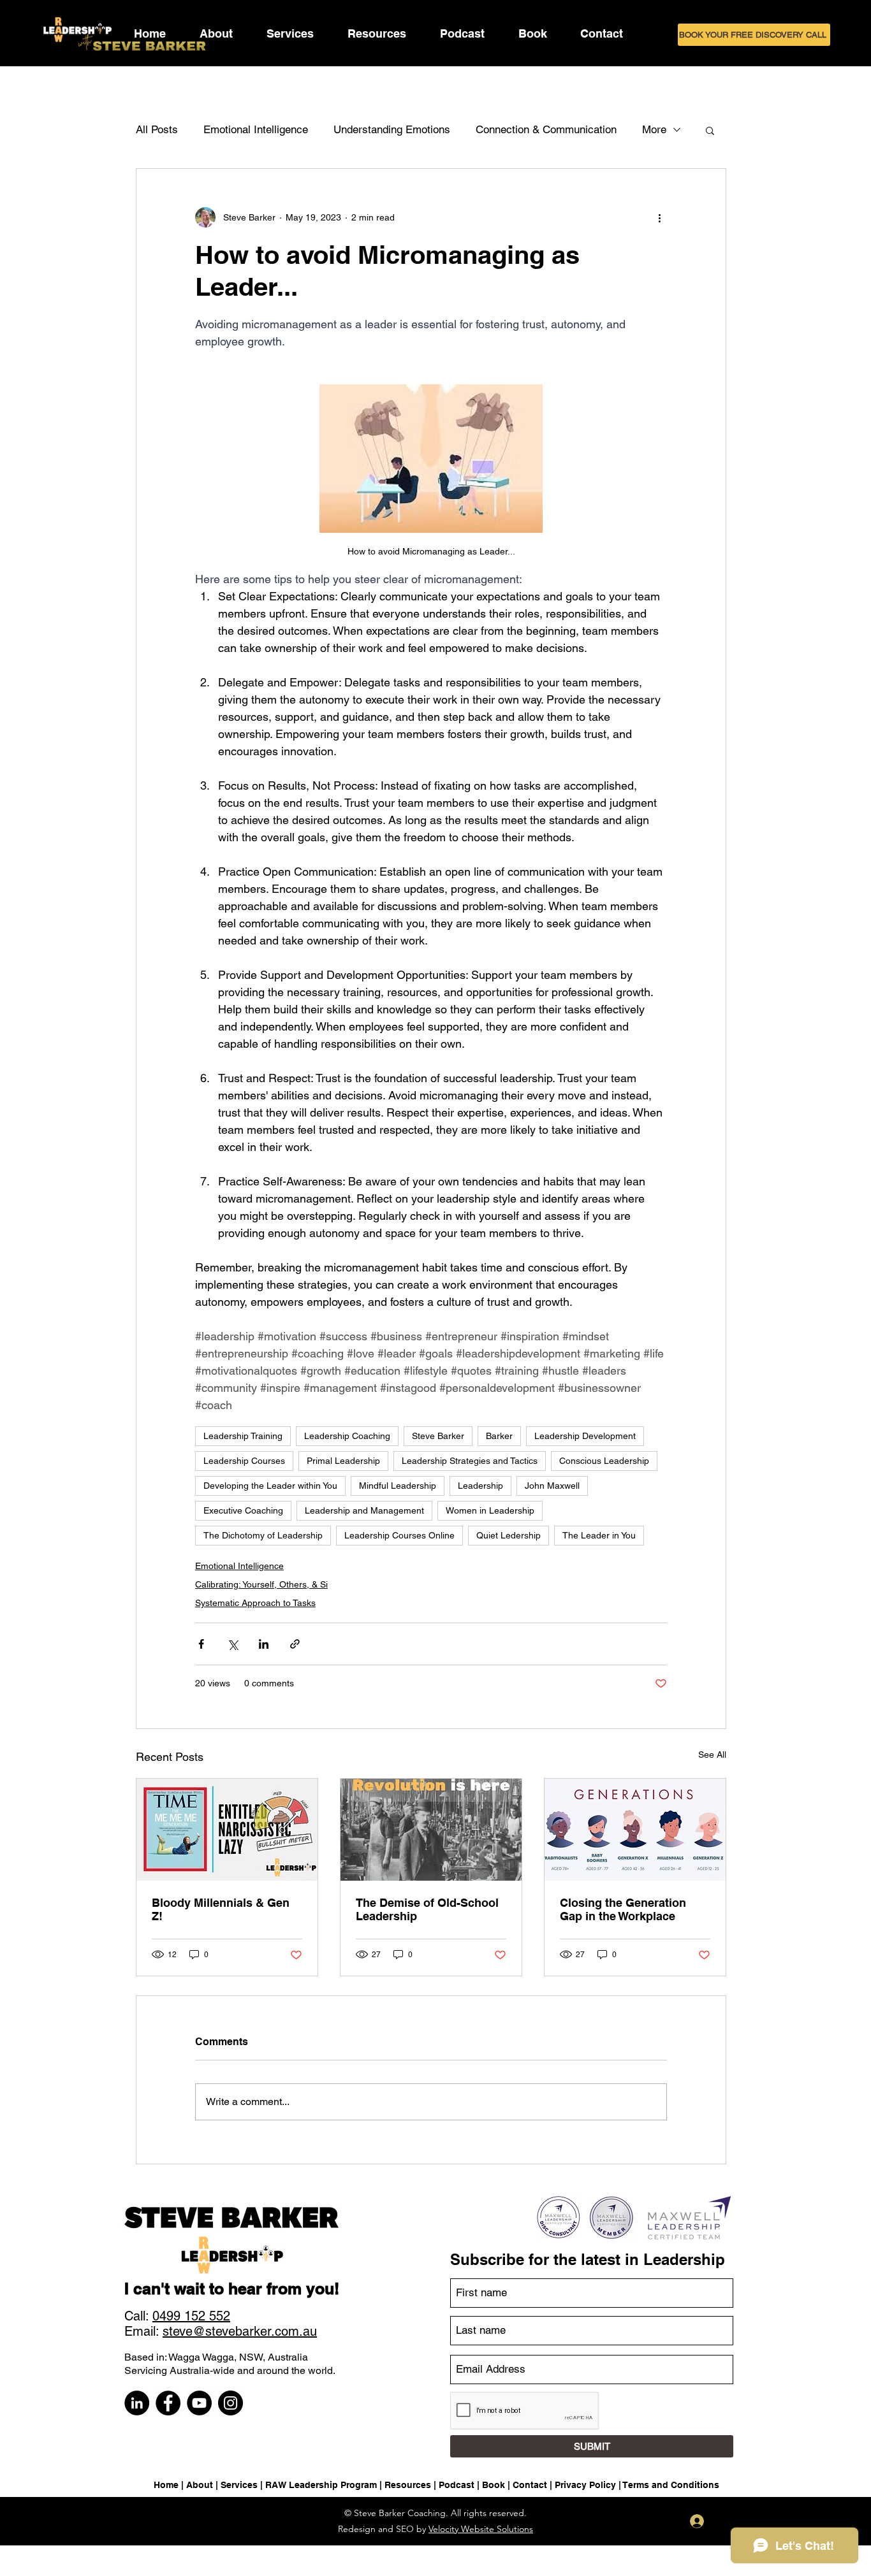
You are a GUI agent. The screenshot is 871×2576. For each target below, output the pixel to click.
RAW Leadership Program (321, 2485)
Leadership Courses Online (399, 1535)
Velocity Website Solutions (481, 2529)
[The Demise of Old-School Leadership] (431, 1830)
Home (166, 2485)
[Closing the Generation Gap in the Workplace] (635, 1830)
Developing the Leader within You (270, 1486)
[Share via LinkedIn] (264, 1644)
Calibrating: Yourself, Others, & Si (261, 1584)
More (654, 129)
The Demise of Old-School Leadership (427, 1909)
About (200, 2485)
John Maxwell (552, 1486)
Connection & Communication (546, 129)
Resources (408, 2485)
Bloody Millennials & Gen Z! (221, 1909)
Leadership (480, 1486)
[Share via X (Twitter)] (232, 1644)
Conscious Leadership (604, 1461)
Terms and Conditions (671, 2485)
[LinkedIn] (137, 2403)
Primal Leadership (343, 1461)
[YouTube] (199, 2403)
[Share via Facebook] (201, 1644)
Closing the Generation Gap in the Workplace (623, 1909)
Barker (499, 1436)
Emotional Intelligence (256, 129)
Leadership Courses (244, 1461)
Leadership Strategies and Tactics (470, 1461)
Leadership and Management (364, 1510)
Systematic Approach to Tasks (255, 1603)
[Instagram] (231, 2403)
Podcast (457, 2485)
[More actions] (659, 217)
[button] (290, 33)
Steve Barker (438, 1436)
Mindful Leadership (398, 1486)
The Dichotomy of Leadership (263, 1535)
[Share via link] (295, 1644)
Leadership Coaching (347, 1436)
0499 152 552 (191, 2316)
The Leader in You (599, 1535)
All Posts (157, 129)
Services (239, 2485)
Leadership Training (243, 1436)
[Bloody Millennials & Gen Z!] (227, 1830)
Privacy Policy (585, 2485)
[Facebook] (168, 2403)
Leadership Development (585, 1436)
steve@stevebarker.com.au (240, 2331)
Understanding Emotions (392, 129)
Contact (530, 2485)
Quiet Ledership (509, 1535)
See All (712, 1755)
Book (494, 2485)
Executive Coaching (243, 1510)
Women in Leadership (490, 1510)
